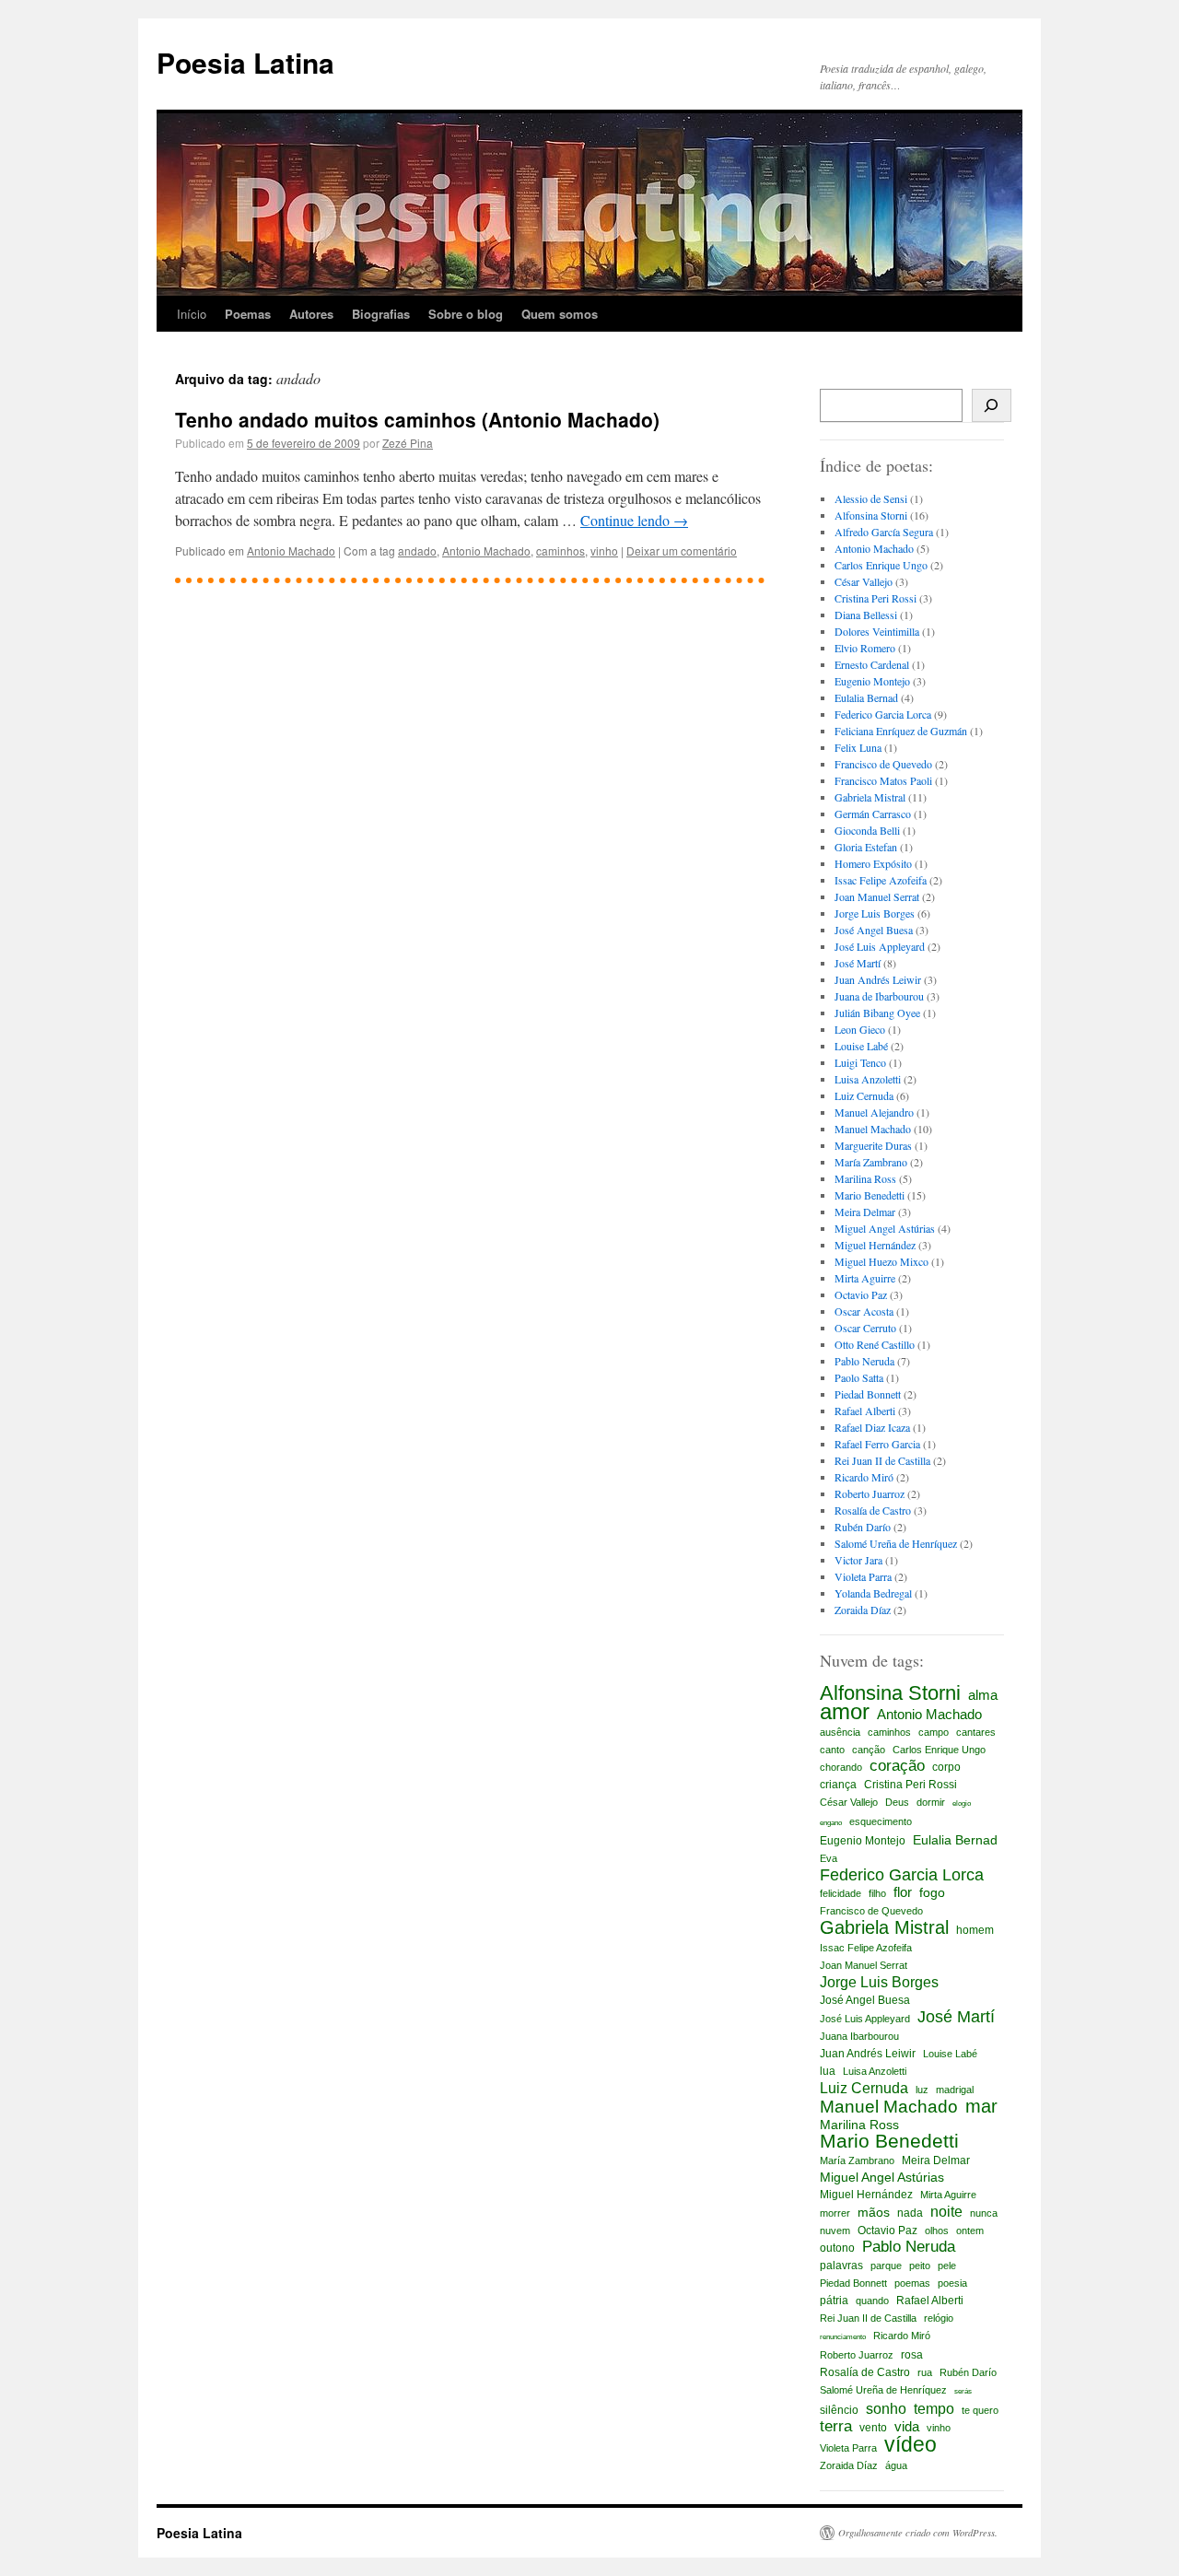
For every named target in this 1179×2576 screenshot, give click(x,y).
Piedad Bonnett (868, 1394)
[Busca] (992, 405)
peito (920, 2266)
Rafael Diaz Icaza (872, 1427)
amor (845, 1712)
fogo (932, 1892)
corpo (946, 1767)
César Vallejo (864, 581)
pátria (834, 2301)
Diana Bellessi (866, 615)
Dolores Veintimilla (877, 631)
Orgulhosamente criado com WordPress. (918, 2533)
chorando (841, 1767)
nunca (984, 2213)
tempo (934, 2408)
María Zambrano (871, 1162)
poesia (952, 2283)
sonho (886, 2408)
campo (934, 1732)
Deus (897, 1802)
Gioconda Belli (867, 830)
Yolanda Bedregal (873, 1593)
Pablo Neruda (864, 1361)
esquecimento (881, 1821)
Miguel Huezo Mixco (881, 1261)
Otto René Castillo (875, 1344)
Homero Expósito (873, 863)
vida (907, 2426)
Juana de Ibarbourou (879, 996)
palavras (841, 2266)
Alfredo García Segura (884, 532)
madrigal (955, 2090)
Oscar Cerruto (865, 1328)
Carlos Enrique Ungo (881, 565)
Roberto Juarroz (870, 1493)
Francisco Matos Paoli (883, 780)
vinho (604, 550)
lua (828, 2071)
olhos (937, 2231)
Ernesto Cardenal (872, 664)
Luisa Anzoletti (868, 1079)
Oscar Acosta (864, 1311)
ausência (840, 1732)
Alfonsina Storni (871, 515)
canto (832, 1750)
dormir (931, 1802)
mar (981, 2106)
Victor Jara (858, 1560)
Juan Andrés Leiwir (878, 979)
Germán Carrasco (873, 814)
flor (903, 1892)
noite (946, 2211)
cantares (976, 1732)
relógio (939, 2318)
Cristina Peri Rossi (875, 598)
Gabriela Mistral (870, 797)
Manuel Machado (873, 1129)
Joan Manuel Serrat (877, 896)
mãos (874, 2212)
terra (836, 2427)
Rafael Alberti (865, 1411)
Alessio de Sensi (871, 498)
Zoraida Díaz (863, 1610)
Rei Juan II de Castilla (882, 1460)
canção (869, 1750)
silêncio (839, 2410)
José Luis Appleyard (880, 946)
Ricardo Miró (864, 1477)
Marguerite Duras (873, 1145)
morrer (835, 2213)
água (896, 2465)
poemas (912, 2283)
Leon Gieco (860, 1029)
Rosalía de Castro (873, 1510)
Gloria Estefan (866, 847)
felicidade (840, 1893)
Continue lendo (634, 520)
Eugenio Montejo (872, 681)
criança (838, 1785)
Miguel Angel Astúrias (885, 1228)
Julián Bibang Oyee (877, 1013)
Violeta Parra (863, 1576)
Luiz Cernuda (864, 1095)
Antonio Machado (291, 550)
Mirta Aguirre (865, 1278)
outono (837, 2248)
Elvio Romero (865, 648)
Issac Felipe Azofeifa (881, 880)
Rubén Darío (863, 1527)
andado (417, 550)
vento (873, 2428)
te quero (980, 2410)
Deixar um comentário (682, 550)
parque (886, 2266)
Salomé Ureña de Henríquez (896, 1543)
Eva (829, 1858)
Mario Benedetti (870, 1195)
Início (192, 314)
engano (831, 1823)
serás (963, 2391)
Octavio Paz (861, 1294)
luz (922, 2090)
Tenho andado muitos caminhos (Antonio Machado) (417, 419)
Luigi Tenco (860, 1062)
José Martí (858, 963)
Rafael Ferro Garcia (877, 1444)
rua (925, 2372)
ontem (970, 2231)
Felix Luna (858, 747)
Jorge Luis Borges (875, 913)
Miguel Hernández (875, 1245)
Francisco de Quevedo (883, 764)
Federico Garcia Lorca (883, 714)
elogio (962, 1803)
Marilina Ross (865, 1178)
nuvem (835, 2231)
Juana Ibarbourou (859, 2036)
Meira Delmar (865, 1212)
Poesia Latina (245, 62)
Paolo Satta (859, 1377)
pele (947, 2266)
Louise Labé (861, 1046)
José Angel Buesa (874, 930)
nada (910, 2213)
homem (975, 1930)
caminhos (560, 550)
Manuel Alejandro (874, 1112)
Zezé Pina (408, 443)
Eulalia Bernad (866, 697)
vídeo (911, 2444)
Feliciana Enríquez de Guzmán (901, 731)
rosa (912, 2355)
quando (872, 2301)
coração (897, 1766)
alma (983, 1695)
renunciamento (843, 2337)
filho (877, 1893)
